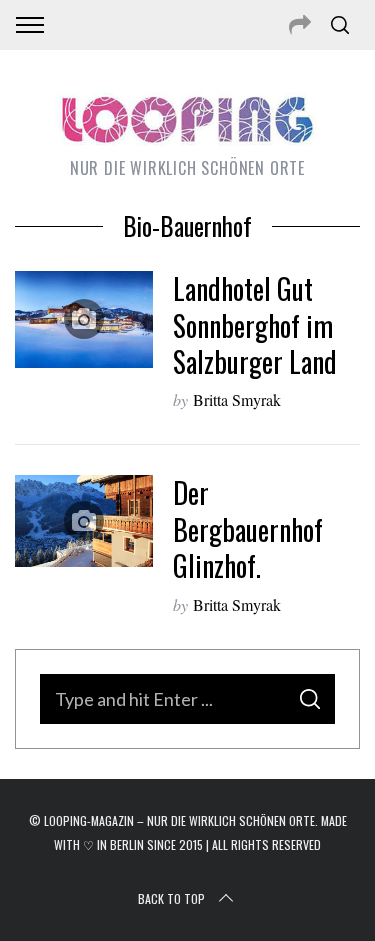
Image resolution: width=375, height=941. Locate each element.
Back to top (171, 898)
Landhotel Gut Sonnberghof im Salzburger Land (255, 325)
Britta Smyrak (237, 399)
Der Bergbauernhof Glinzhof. (248, 529)
